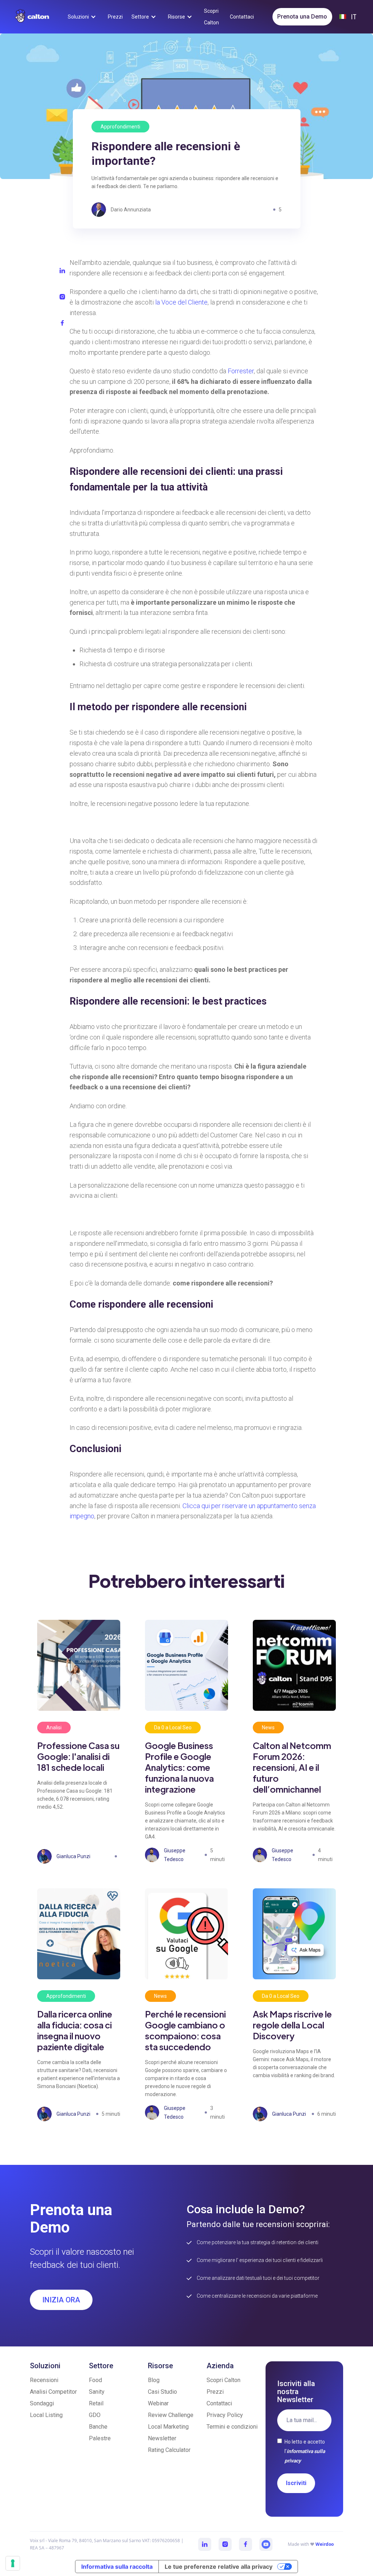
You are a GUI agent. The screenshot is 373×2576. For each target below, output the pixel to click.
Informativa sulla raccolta (117, 2567)
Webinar (158, 2403)
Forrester (241, 371)
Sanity (97, 2392)
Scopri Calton (223, 2380)
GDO (95, 2415)
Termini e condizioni (232, 2427)
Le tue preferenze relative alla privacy (219, 2567)
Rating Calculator (169, 2450)
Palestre (100, 2438)
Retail (96, 2403)
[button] (83, 17)
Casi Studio (162, 2392)
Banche (98, 2427)
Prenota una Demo (302, 17)
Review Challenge (171, 2415)
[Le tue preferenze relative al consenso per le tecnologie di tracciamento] (13, 2563)
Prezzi (215, 2392)
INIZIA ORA (61, 2300)
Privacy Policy (225, 2415)
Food (95, 2380)
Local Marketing (168, 2427)
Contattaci (219, 2403)
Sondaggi (42, 2403)
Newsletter (162, 2438)
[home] (32, 16)
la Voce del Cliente (181, 302)
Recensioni (44, 2380)
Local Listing (46, 2415)
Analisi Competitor (53, 2392)
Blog (154, 2380)
